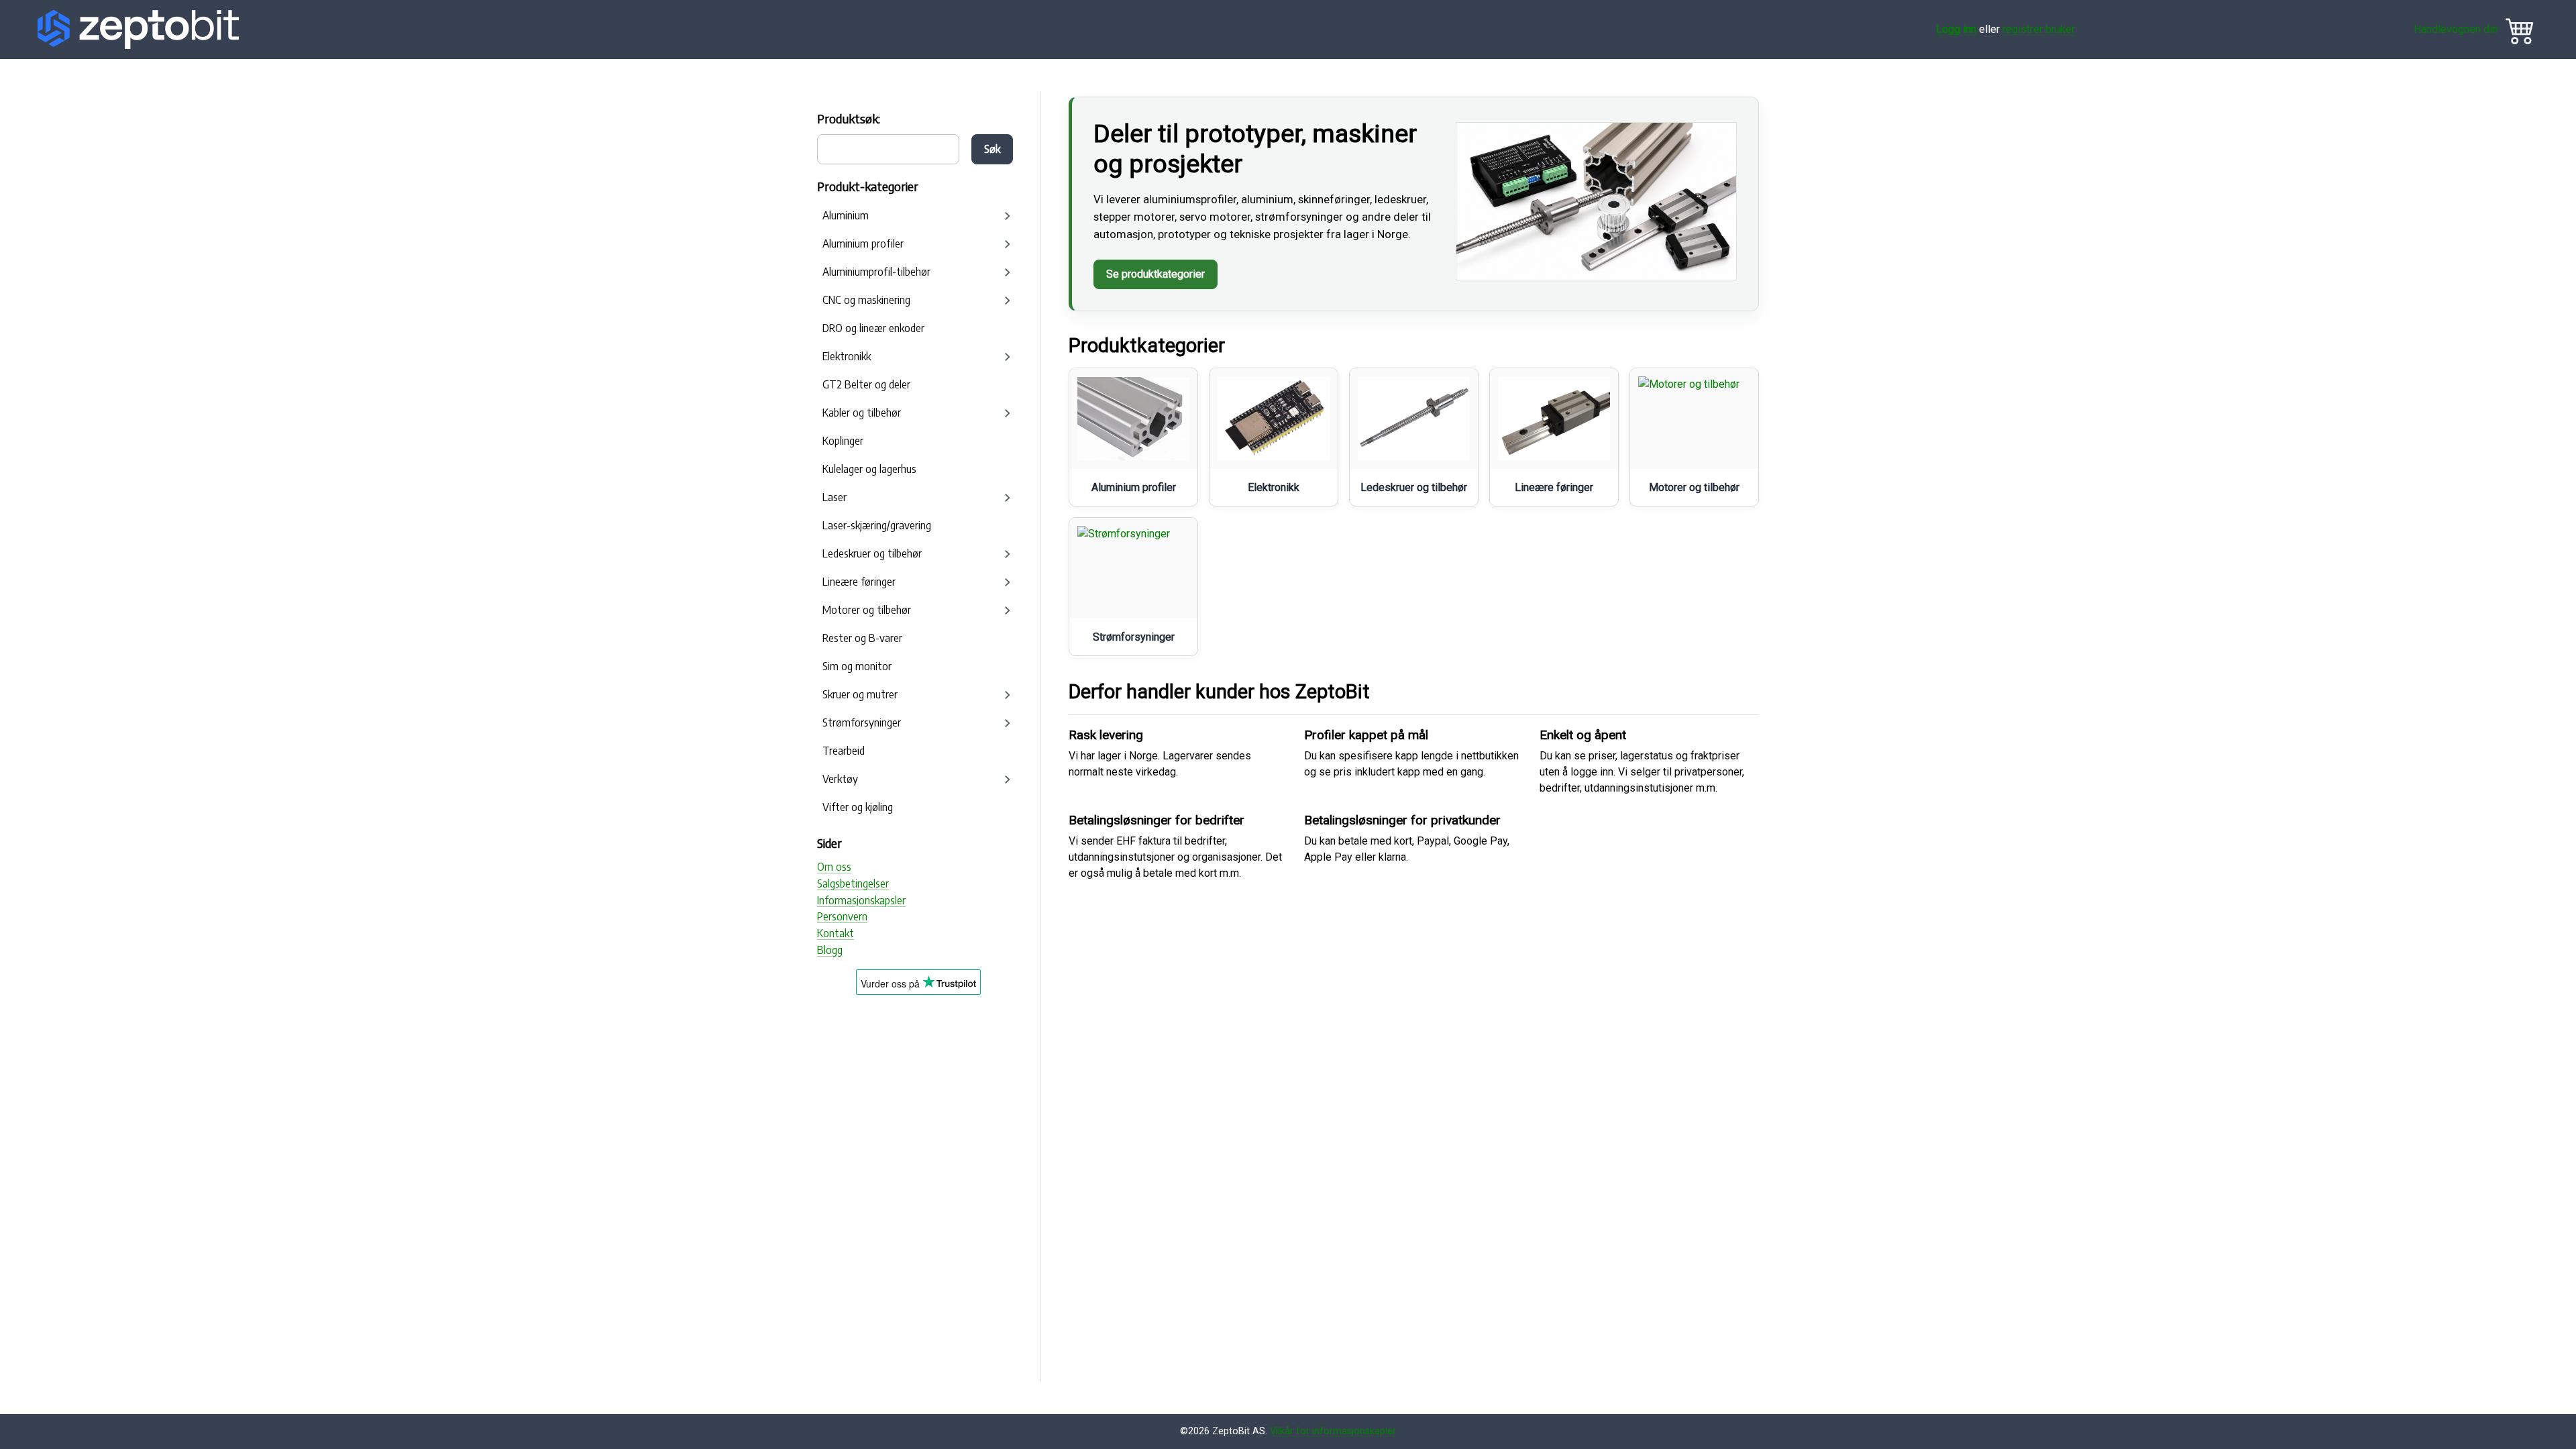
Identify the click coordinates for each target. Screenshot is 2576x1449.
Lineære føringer (859, 582)
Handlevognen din (2456, 29)
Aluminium (846, 215)
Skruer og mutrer (860, 694)
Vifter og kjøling (858, 807)
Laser (835, 497)
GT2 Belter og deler (866, 384)
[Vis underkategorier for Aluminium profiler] (1008, 244)
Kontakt (836, 933)
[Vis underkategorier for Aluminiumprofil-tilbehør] (1008, 272)
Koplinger (843, 441)
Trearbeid (844, 751)
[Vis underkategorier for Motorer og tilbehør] (1008, 610)
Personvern (842, 916)
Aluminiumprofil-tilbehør (876, 272)
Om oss (834, 867)
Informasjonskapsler (861, 900)
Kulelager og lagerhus (869, 469)
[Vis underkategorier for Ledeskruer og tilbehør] (1008, 554)
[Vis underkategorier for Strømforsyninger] (1008, 723)
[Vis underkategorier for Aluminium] (1008, 216)
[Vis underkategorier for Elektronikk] (1008, 357)
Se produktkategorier (1156, 274)
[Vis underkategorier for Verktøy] (1008, 780)
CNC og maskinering (866, 300)
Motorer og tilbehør (867, 610)
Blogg (830, 950)
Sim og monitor (857, 666)
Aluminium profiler (863, 244)
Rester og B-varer (862, 638)
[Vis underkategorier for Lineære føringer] (1008, 582)
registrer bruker (2039, 29)
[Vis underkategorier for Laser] (1008, 498)
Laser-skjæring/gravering (877, 525)
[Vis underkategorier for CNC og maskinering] (1008, 301)
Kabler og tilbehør (862, 413)
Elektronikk (847, 356)
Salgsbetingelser (853, 883)
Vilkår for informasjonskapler (1333, 1431)
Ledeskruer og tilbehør (872, 553)
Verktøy (840, 779)
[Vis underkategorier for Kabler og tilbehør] (1008, 413)
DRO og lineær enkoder (873, 328)
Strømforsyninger (862, 722)
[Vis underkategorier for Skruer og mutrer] (1008, 695)
